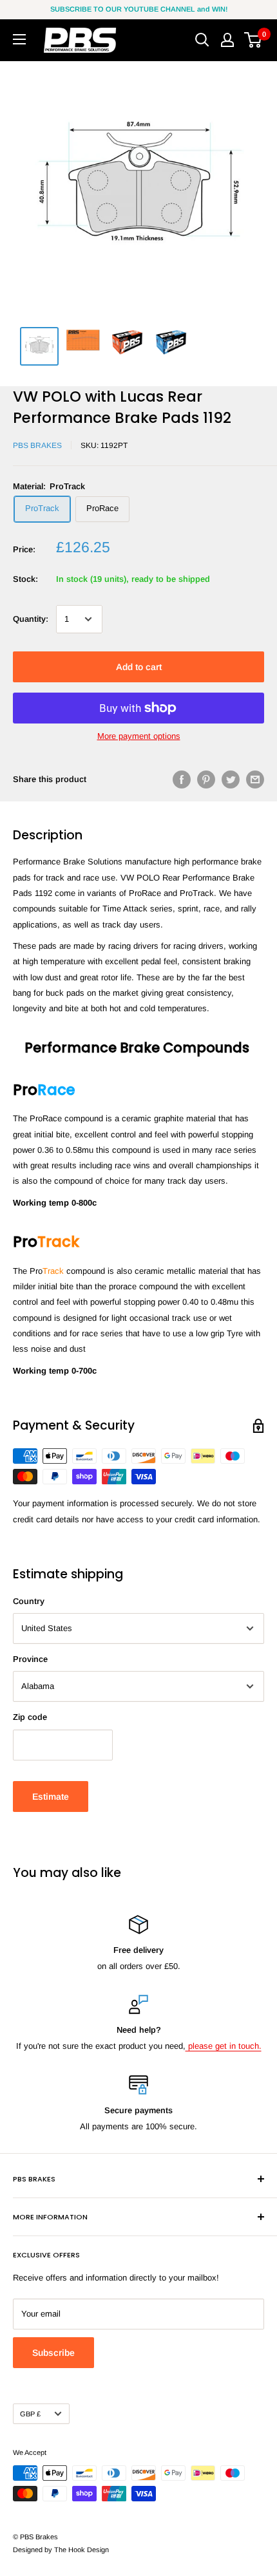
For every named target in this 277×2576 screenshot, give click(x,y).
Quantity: (31, 619)
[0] (253, 40)
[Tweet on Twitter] (231, 779)
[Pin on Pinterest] (206, 779)
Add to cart (139, 667)
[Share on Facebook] (182, 779)
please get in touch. (224, 2046)
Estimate (51, 1797)
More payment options (139, 736)
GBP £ (30, 2414)
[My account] (227, 40)
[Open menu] (19, 39)
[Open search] (202, 40)
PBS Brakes (37, 445)
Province (30, 1659)
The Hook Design (81, 2550)
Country (29, 1601)
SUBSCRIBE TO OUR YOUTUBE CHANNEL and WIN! (139, 9)
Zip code (30, 1717)
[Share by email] (255, 779)
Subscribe (53, 2353)
